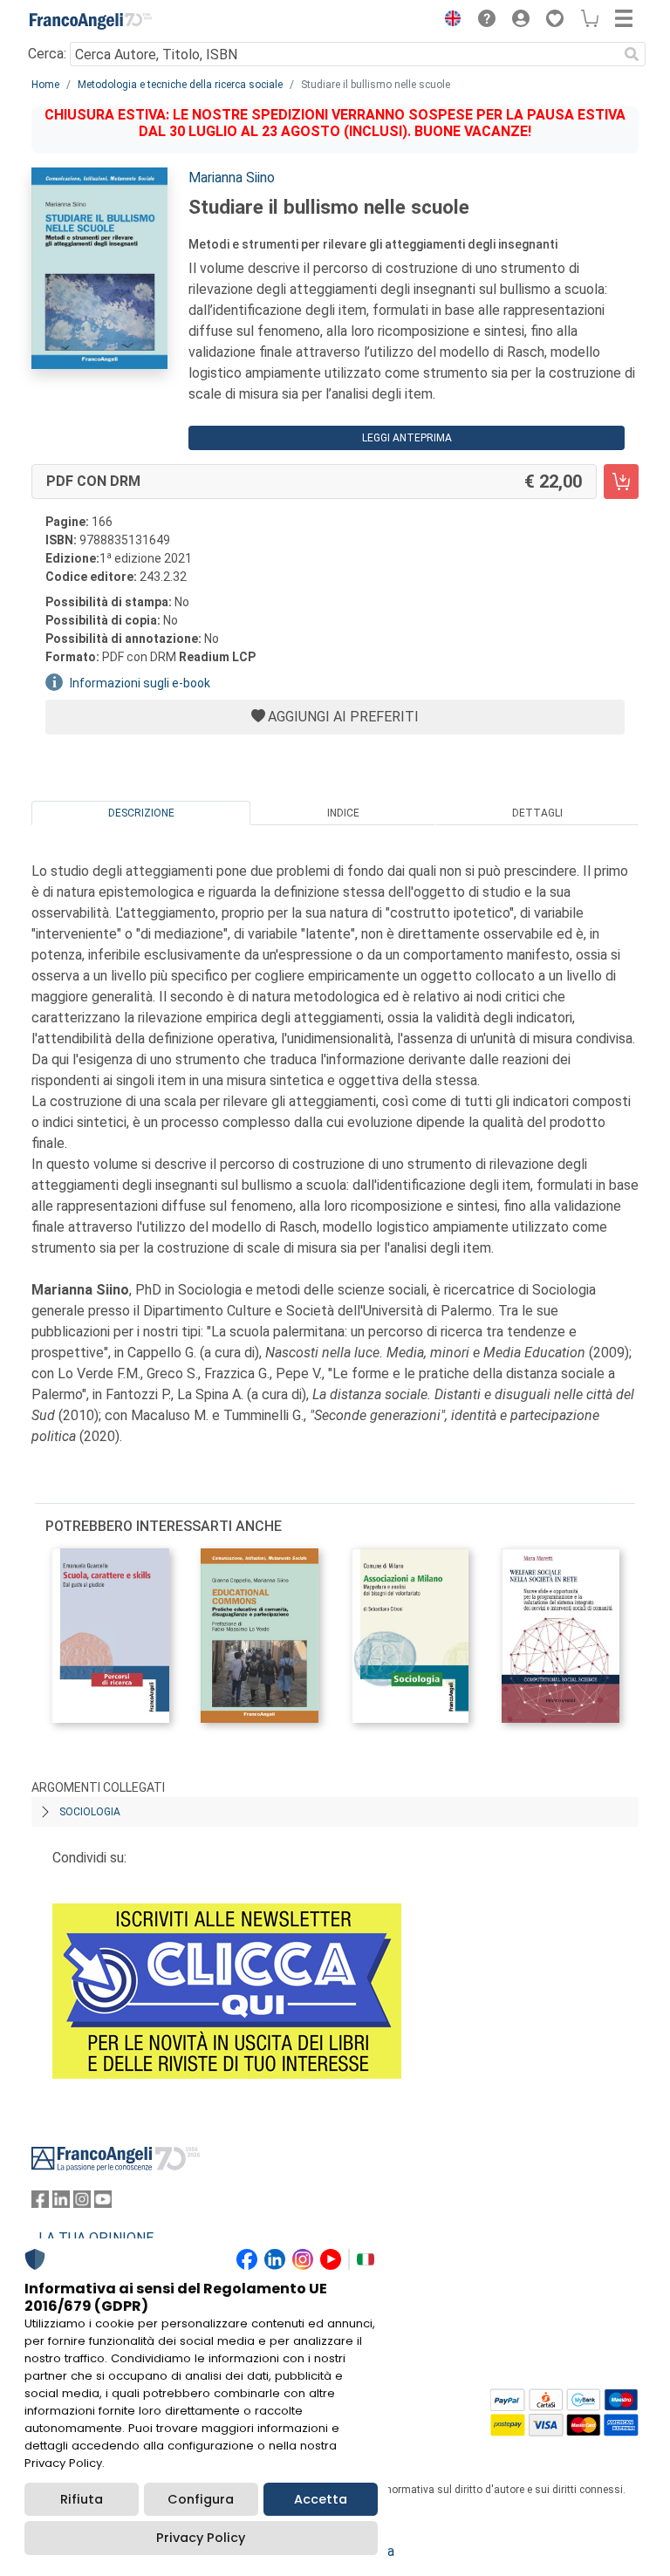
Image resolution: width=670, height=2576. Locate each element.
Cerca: (47, 54)
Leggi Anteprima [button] (407, 438)
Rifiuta (82, 2499)
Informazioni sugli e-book (140, 683)
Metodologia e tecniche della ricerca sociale (180, 85)
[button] (448, 21)
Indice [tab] (343, 813)
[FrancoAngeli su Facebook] (40, 2203)
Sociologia (90, 1812)
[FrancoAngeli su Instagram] (82, 2203)
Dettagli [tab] (537, 813)
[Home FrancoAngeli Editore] (91, 21)
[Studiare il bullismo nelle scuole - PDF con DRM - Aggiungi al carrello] (621, 482)
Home (45, 85)
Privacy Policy (201, 2538)
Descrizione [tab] (141, 813)
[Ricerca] (632, 54)
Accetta (321, 2499)
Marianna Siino (232, 178)
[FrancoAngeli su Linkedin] (61, 2203)
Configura (201, 2499)
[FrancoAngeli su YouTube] (103, 2203)
